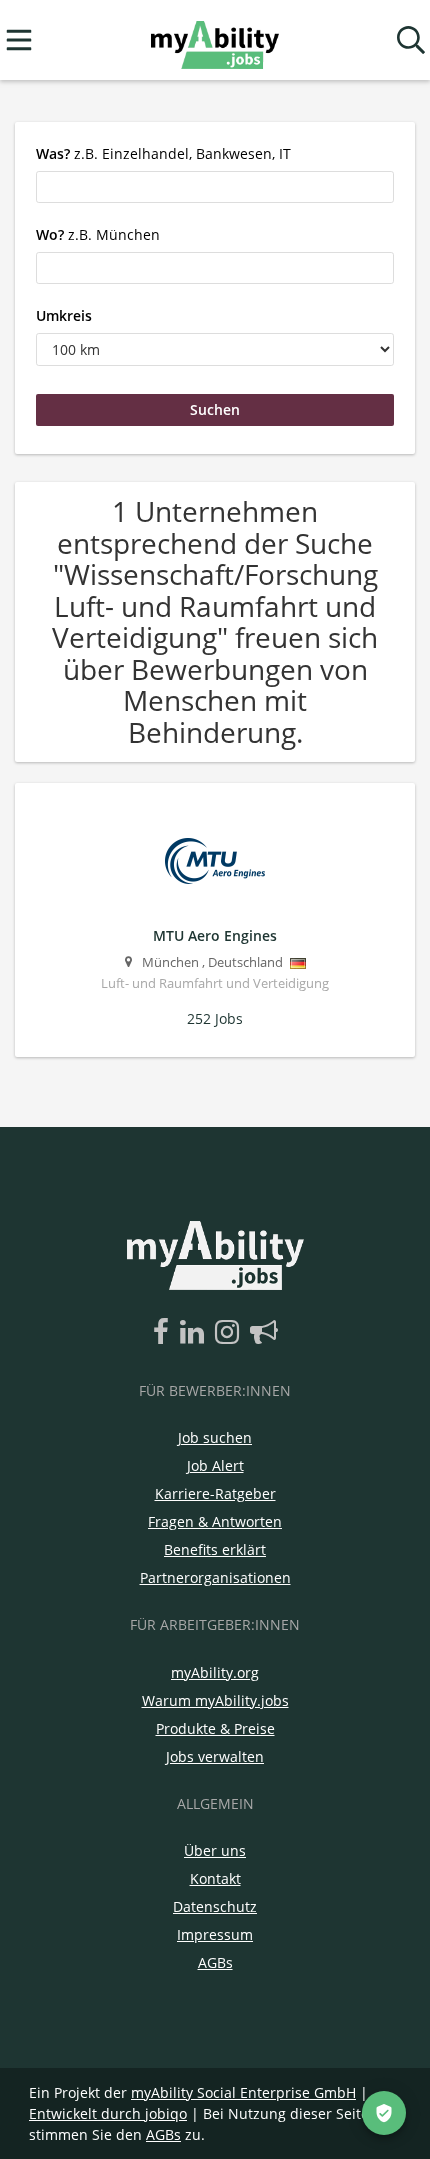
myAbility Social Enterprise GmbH (243, 2092)
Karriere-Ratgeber (215, 1493)
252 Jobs (215, 1018)
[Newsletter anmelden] (264, 1333)
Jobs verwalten (215, 1756)
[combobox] (215, 187)
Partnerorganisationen (215, 1577)
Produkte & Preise (215, 1728)
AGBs (215, 1962)
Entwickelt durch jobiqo (108, 2113)
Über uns (215, 1850)
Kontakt (215, 1878)
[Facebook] (164, 1333)
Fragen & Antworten (215, 1521)
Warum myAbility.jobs (215, 1700)
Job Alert (215, 1465)
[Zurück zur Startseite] (214, 40)
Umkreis (64, 315)
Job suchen (215, 1437)
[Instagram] (230, 1333)
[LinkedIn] (195, 1333)
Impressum (215, 1934)
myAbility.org (215, 1672)
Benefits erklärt (215, 1549)
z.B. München (98, 234)
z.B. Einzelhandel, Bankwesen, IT (163, 153)
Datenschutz (215, 1906)
